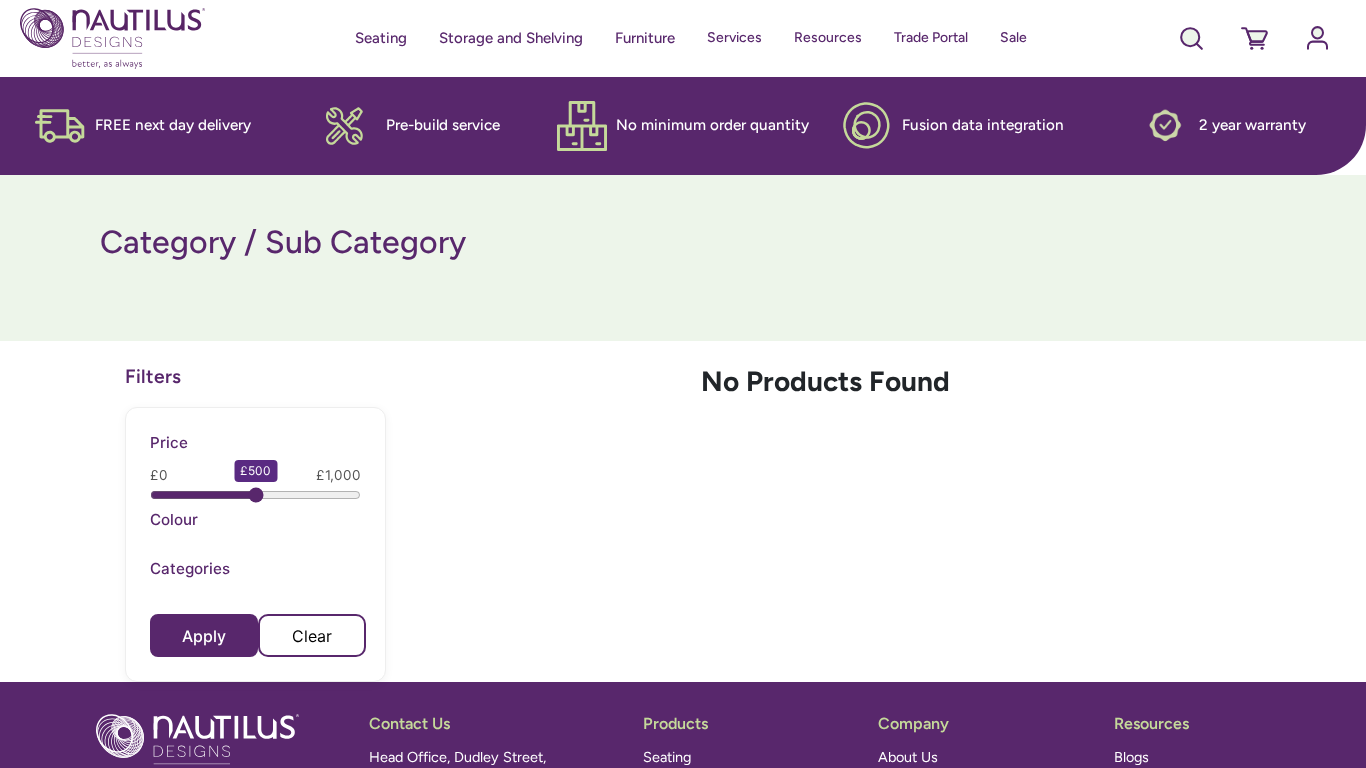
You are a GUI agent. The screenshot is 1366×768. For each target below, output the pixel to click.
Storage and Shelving (511, 38)
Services (734, 37)
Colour (174, 519)
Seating (381, 38)
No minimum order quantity (712, 125)
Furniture (645, 38)
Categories (190, 568)
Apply (204, 636)
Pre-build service (443, 125)
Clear (312, 636)
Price (169, 442)
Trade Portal (931, 37)
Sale (1013, 37)
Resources (828, 37)
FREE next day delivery (173, 125)
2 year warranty (1252, 125)
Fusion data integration (983, 125)
